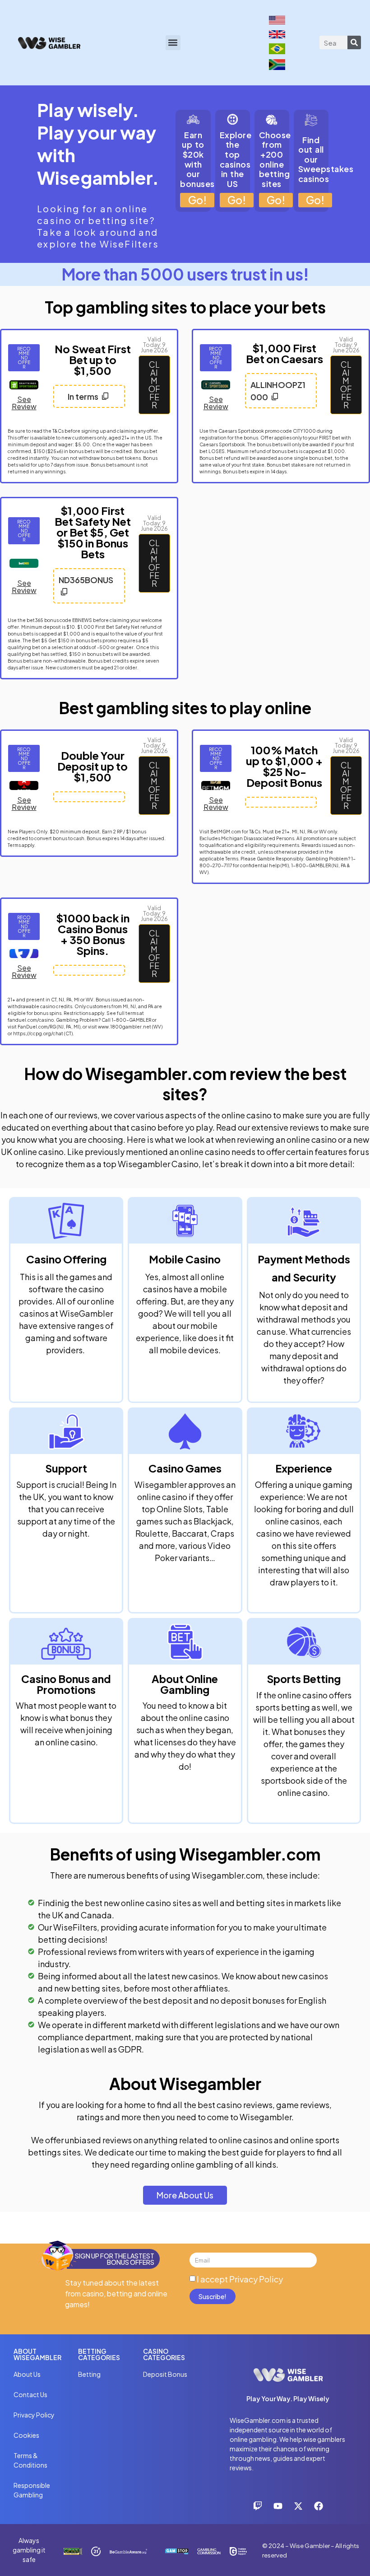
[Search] (354, 42)
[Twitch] (258, 2506)
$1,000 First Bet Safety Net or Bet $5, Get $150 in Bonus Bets (93, 532)
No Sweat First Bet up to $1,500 (93, 360)
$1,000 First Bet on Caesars (284, 353)
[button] (173, 43)
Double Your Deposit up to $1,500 (92, 766)
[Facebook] (319, 2506)
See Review (24, 403)
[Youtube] (278, 2506)
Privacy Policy (256, 2279)
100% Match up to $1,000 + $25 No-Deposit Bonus (284, 766)
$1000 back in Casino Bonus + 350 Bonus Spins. (93, 934)
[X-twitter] (298, 2506)
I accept (240, 2279)
